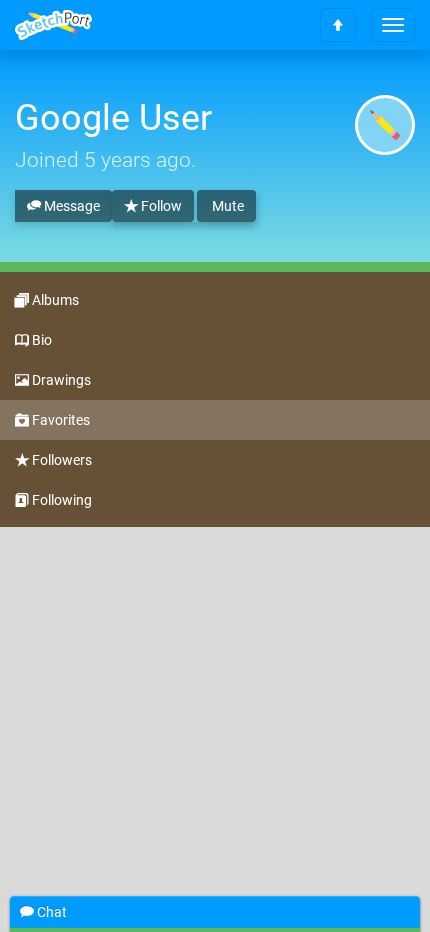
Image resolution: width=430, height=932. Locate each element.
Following (60, 500)
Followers (60, 460)
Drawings (60, 380)
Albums (54, 300)
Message (70, 206)
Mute (226, 206)
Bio (40, 340)
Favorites (59, 420)
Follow (160, 206)
